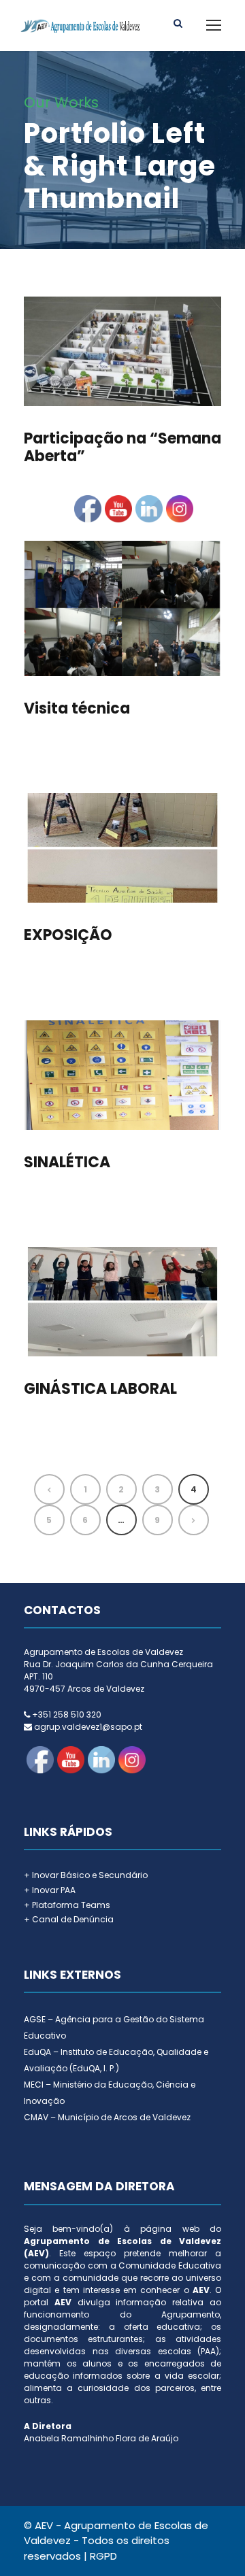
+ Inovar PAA (50, 1890)
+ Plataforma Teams (67, 1905)
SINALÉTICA (67, 1162)
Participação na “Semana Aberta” (122, 447)
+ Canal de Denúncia (69, 1919)
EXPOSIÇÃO (68, 935)
